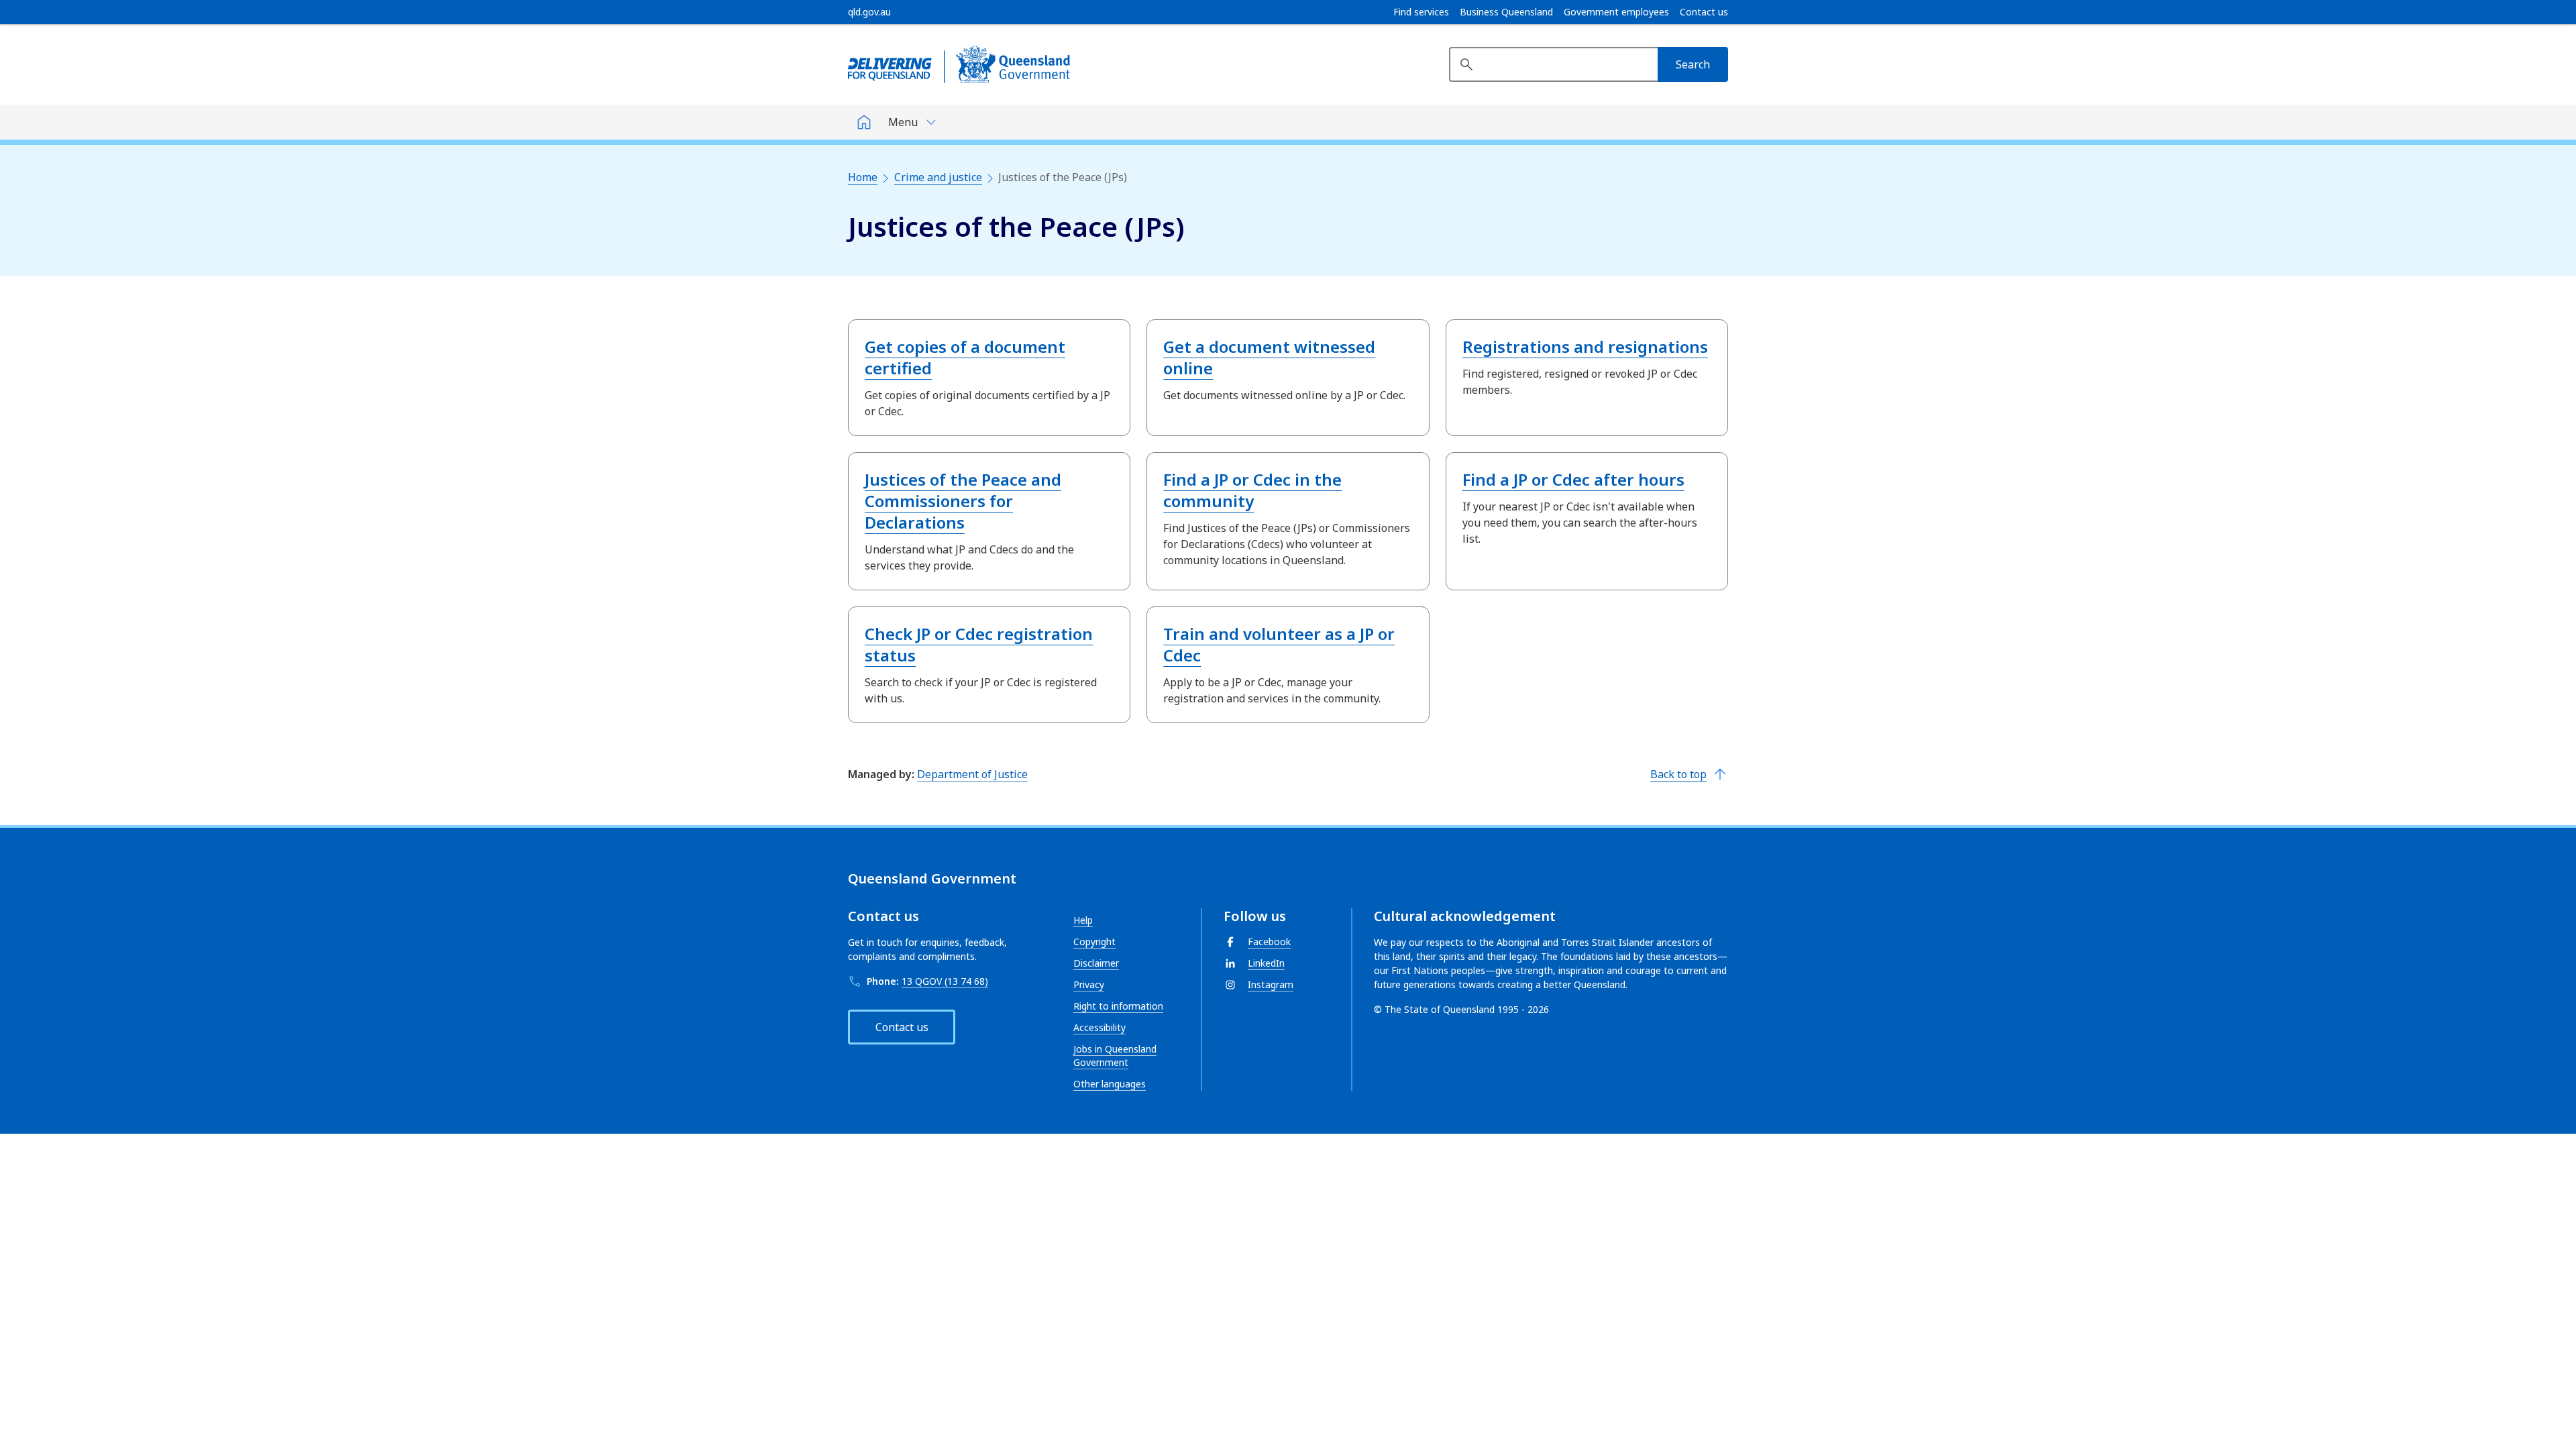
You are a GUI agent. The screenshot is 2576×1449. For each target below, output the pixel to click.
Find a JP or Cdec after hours (1573, 479)
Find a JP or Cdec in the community (1252, 490)
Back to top (1678, 774)
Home (863, 177)
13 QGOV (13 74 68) (945, 981)
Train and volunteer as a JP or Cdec (1279, 644)
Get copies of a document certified (965, 357)
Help (1083, 920)
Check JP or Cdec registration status (979, 644)
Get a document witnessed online (1269, 357)
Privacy (1089, 984)
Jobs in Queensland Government (1115, 1056)
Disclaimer (1096, 963)
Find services (1421, 12)
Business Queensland (1506, 12)
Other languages (1110, 1084)
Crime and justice (938, 177)
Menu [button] (903, 122)
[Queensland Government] (959, 64)
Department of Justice (972, 774)
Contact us (1704, 12)
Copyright (1094, 942)
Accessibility (1099, 1027)
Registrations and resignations (1585, 346)
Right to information (1118, 1006)
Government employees (1616, 12)
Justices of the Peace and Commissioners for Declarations (963, 501)
